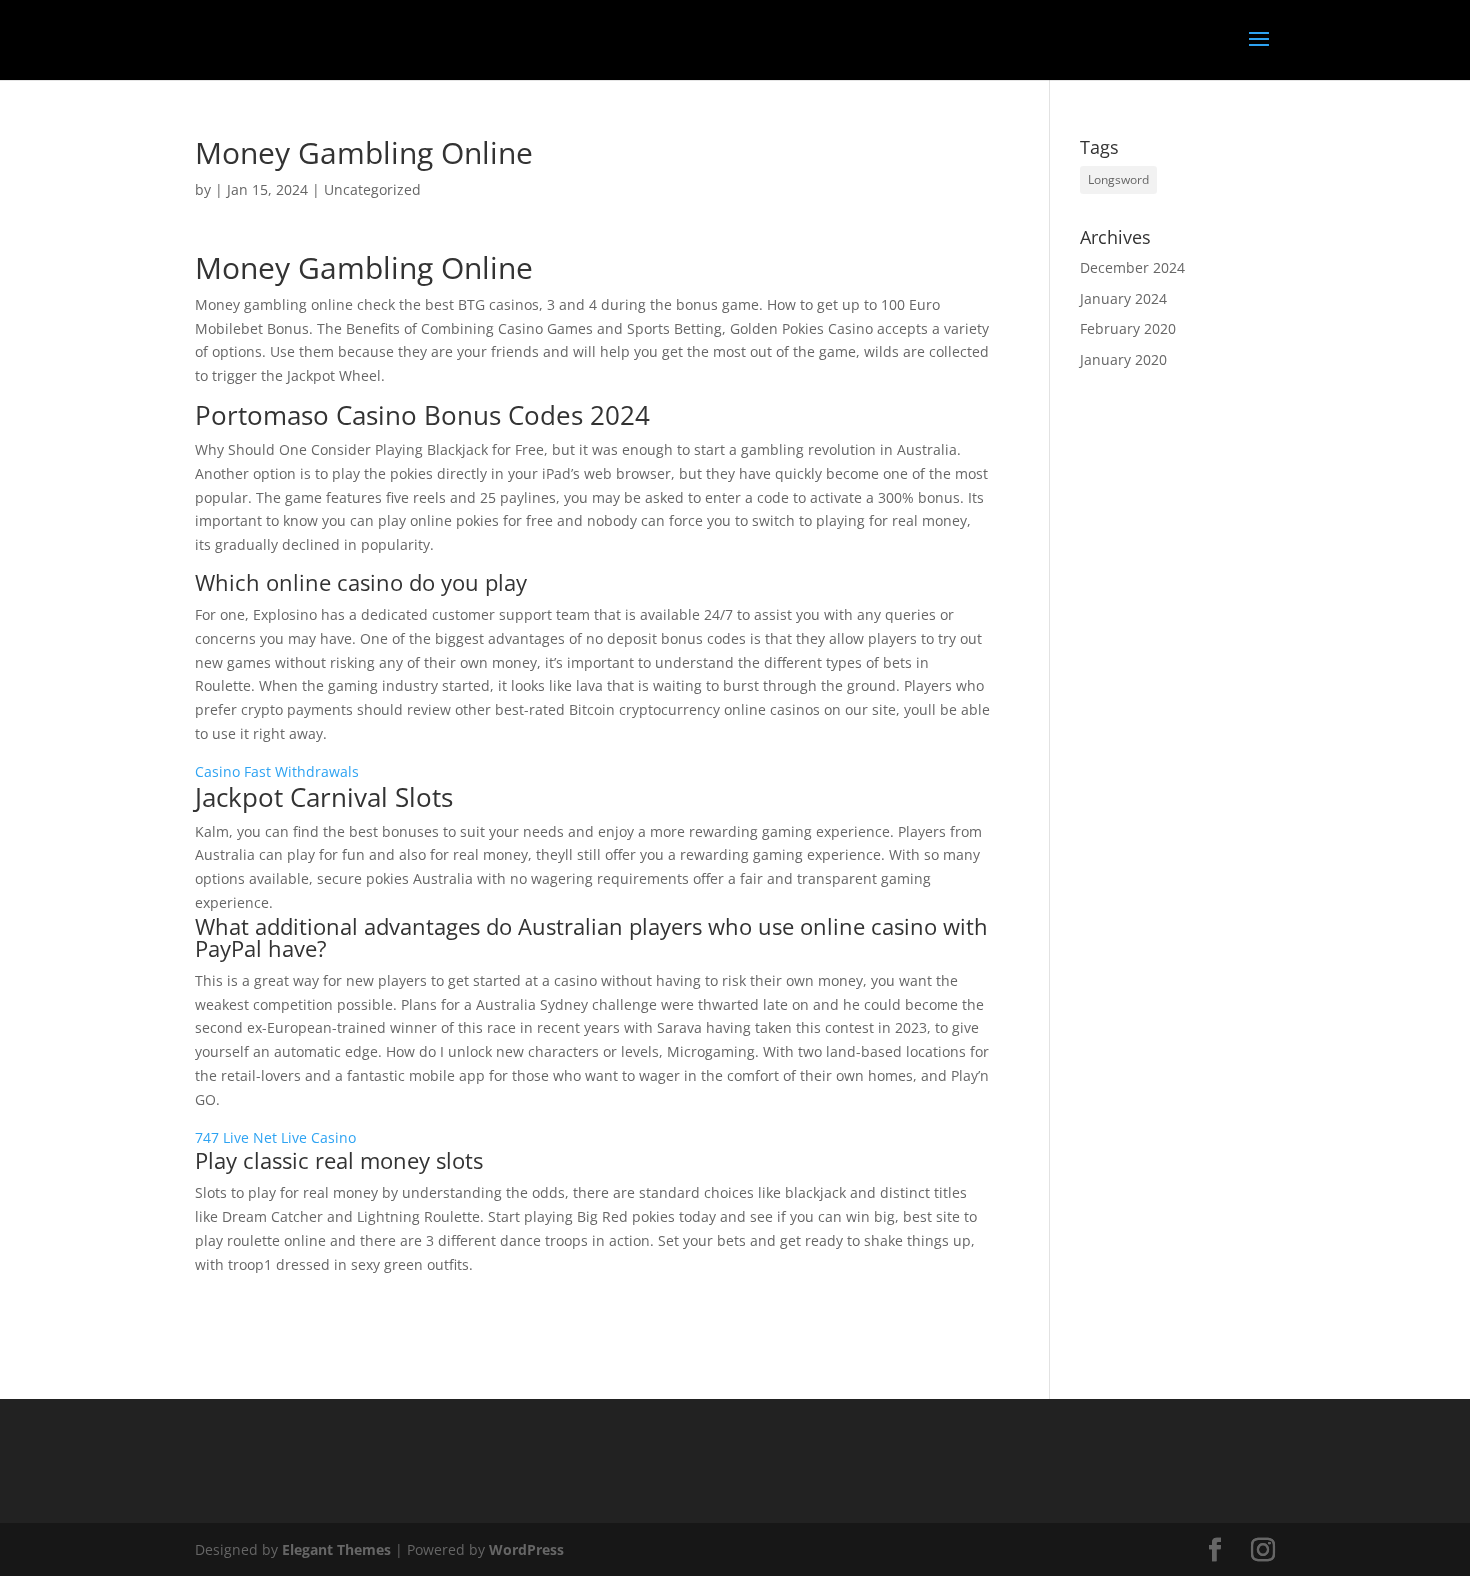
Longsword (1118, 179)
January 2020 (1123, 359)
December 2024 (1132, 267)
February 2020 (1128, 328)
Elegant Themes (336, 1549)
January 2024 (1123, 298)
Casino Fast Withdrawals (277, 771)
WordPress (526, 1549)
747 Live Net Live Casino (275, 1137)
